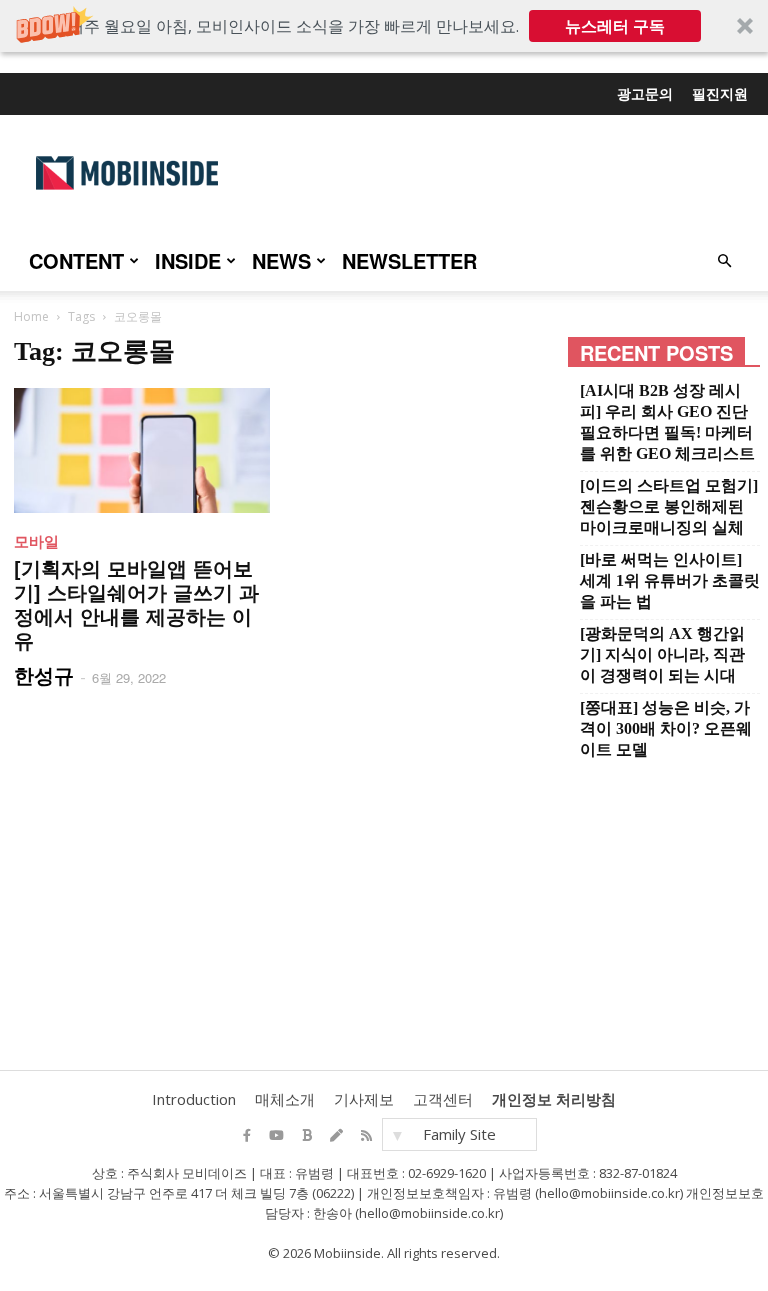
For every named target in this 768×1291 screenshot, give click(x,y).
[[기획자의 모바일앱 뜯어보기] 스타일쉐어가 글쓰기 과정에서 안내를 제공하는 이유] (142, 450)
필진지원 (720, 93)
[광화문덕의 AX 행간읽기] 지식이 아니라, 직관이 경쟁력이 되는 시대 (662, 654)
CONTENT (76, 260)
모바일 (36, 541)
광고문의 (645, 93)
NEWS (281, 260)
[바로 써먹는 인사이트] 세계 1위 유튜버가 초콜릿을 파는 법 (670, 580)
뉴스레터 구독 (615, 26)
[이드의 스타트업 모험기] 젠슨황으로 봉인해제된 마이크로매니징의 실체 (669, 506)
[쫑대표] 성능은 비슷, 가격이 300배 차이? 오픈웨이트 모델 (666, 728)
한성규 (44, 674)
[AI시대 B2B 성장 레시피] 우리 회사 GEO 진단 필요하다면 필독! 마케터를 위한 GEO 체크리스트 (667, 422)
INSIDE (188, 260)
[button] (384, 26)
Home (31, 316)
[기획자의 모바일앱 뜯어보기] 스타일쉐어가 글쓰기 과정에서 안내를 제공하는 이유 (136, 603)
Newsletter (409, 260)
